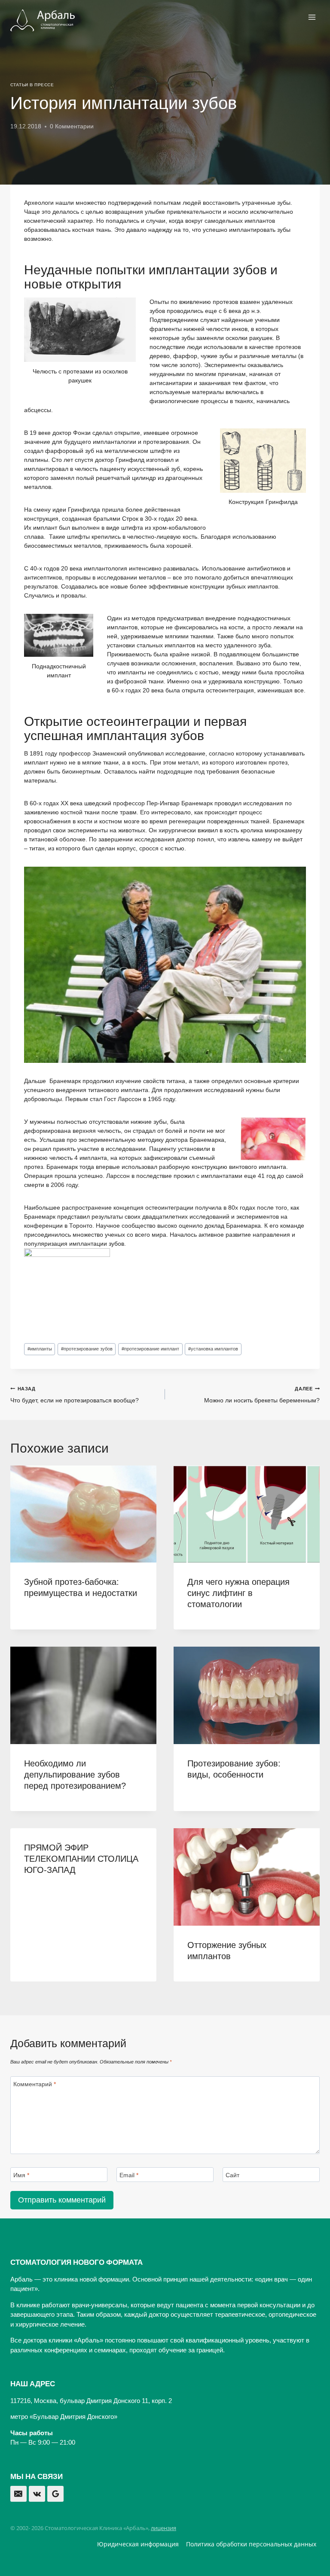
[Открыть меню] (312, 17)
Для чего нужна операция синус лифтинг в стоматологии (238, 1593)
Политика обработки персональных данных (251, 2544)
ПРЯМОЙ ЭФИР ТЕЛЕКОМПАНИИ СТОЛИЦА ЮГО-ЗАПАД (81, 1859)
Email (129, 2175)
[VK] (37, 2494)
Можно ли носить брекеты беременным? (262, 1395)
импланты (40, 1349)
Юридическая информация (138, 2544)
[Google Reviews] (55, 2494)
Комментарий (35, 2084)
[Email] (18, 2494)
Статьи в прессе (32, 85)
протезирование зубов (87, 1349)
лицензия (163, 2528)
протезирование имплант (150, 1349)
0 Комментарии (72, 126)
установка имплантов (213, 1349)
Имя (21, 2175)
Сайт (232, 2175)
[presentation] (83, 1514)
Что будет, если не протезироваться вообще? (75, 1395)
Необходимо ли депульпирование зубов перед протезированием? (75, 1775)
